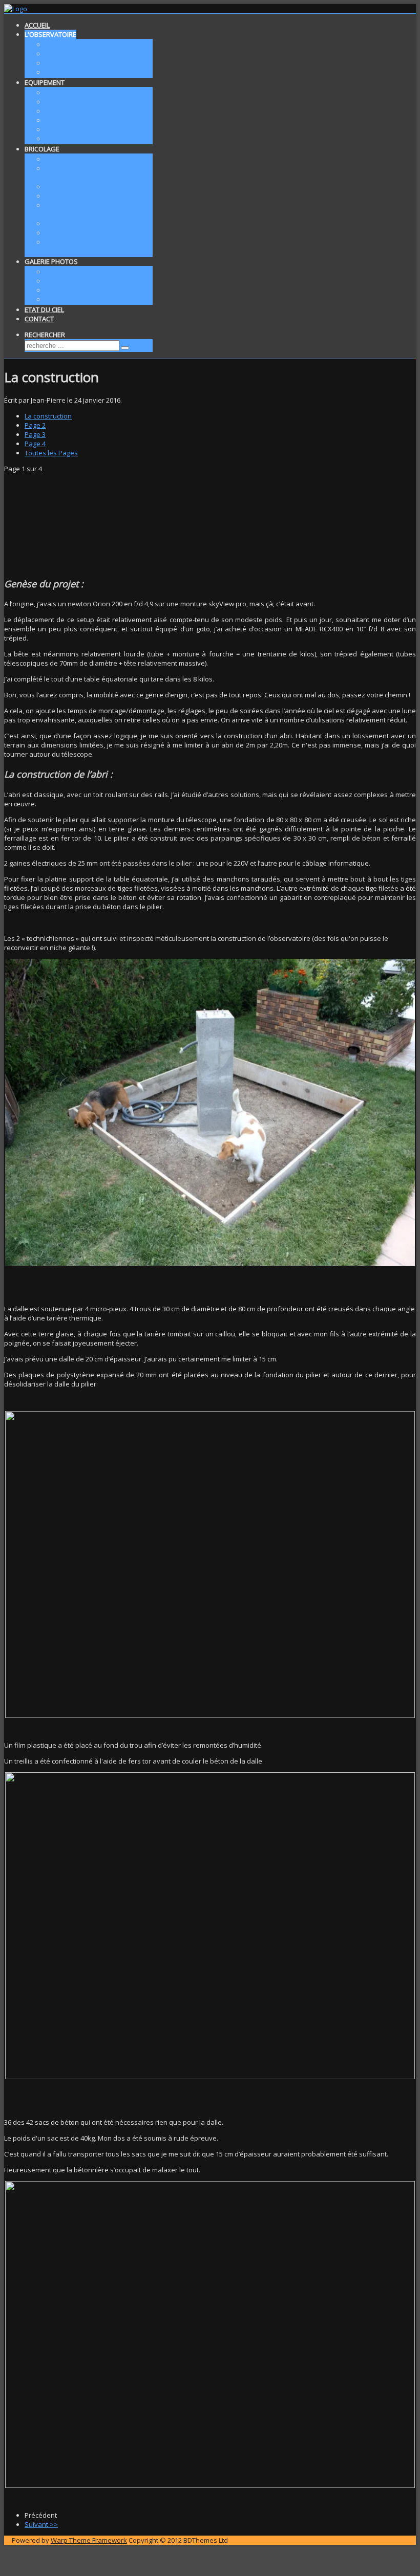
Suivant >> (41, 2524)
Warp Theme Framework (89, 2540)
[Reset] (125, 348)
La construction (48, 416)
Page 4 (35, 444)
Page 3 (35, 434)
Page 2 (35, 425)
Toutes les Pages (51, 453)
